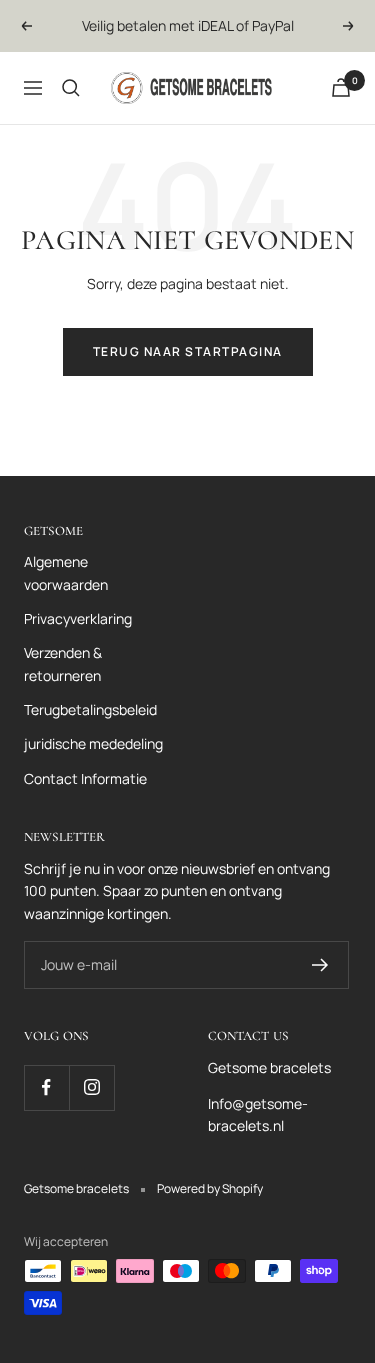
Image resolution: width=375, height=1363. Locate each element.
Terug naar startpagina (188, 351)
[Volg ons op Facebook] (46, 1087)
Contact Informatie (85, 778)
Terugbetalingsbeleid (90, 709)
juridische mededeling (93, 743)
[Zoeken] (71, 88)
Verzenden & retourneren (63, 663)
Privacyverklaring (78, 618)
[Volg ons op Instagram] (91, 1087)
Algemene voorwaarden (66, 572)
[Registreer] (320, 965)
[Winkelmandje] (341, 87)
